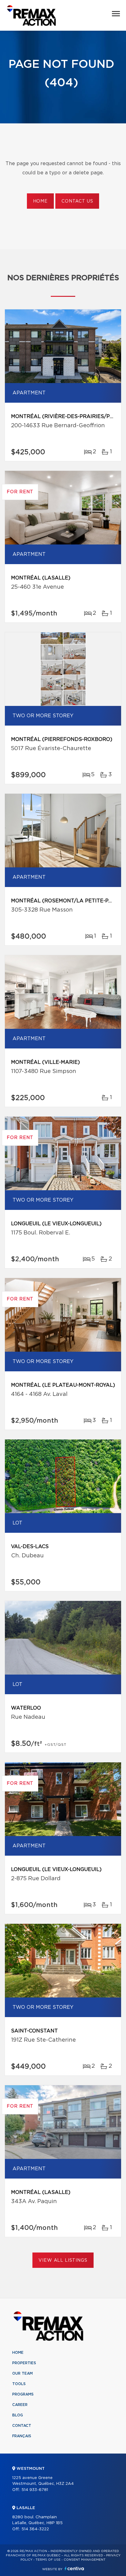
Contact (22, 2426)
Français (22, 2436)
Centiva (74, 2568)
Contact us (77, 201)
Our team (22, 2373)
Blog (18, 2415)
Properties (24, 2363)
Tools (19, 2384)
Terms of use (48, 2560)
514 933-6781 (35, 2490)
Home (40, 201)
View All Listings (63, 2260)
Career (20, 2405)
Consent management (85, 2560)
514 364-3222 (35, 2529)
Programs (23, 2394)
